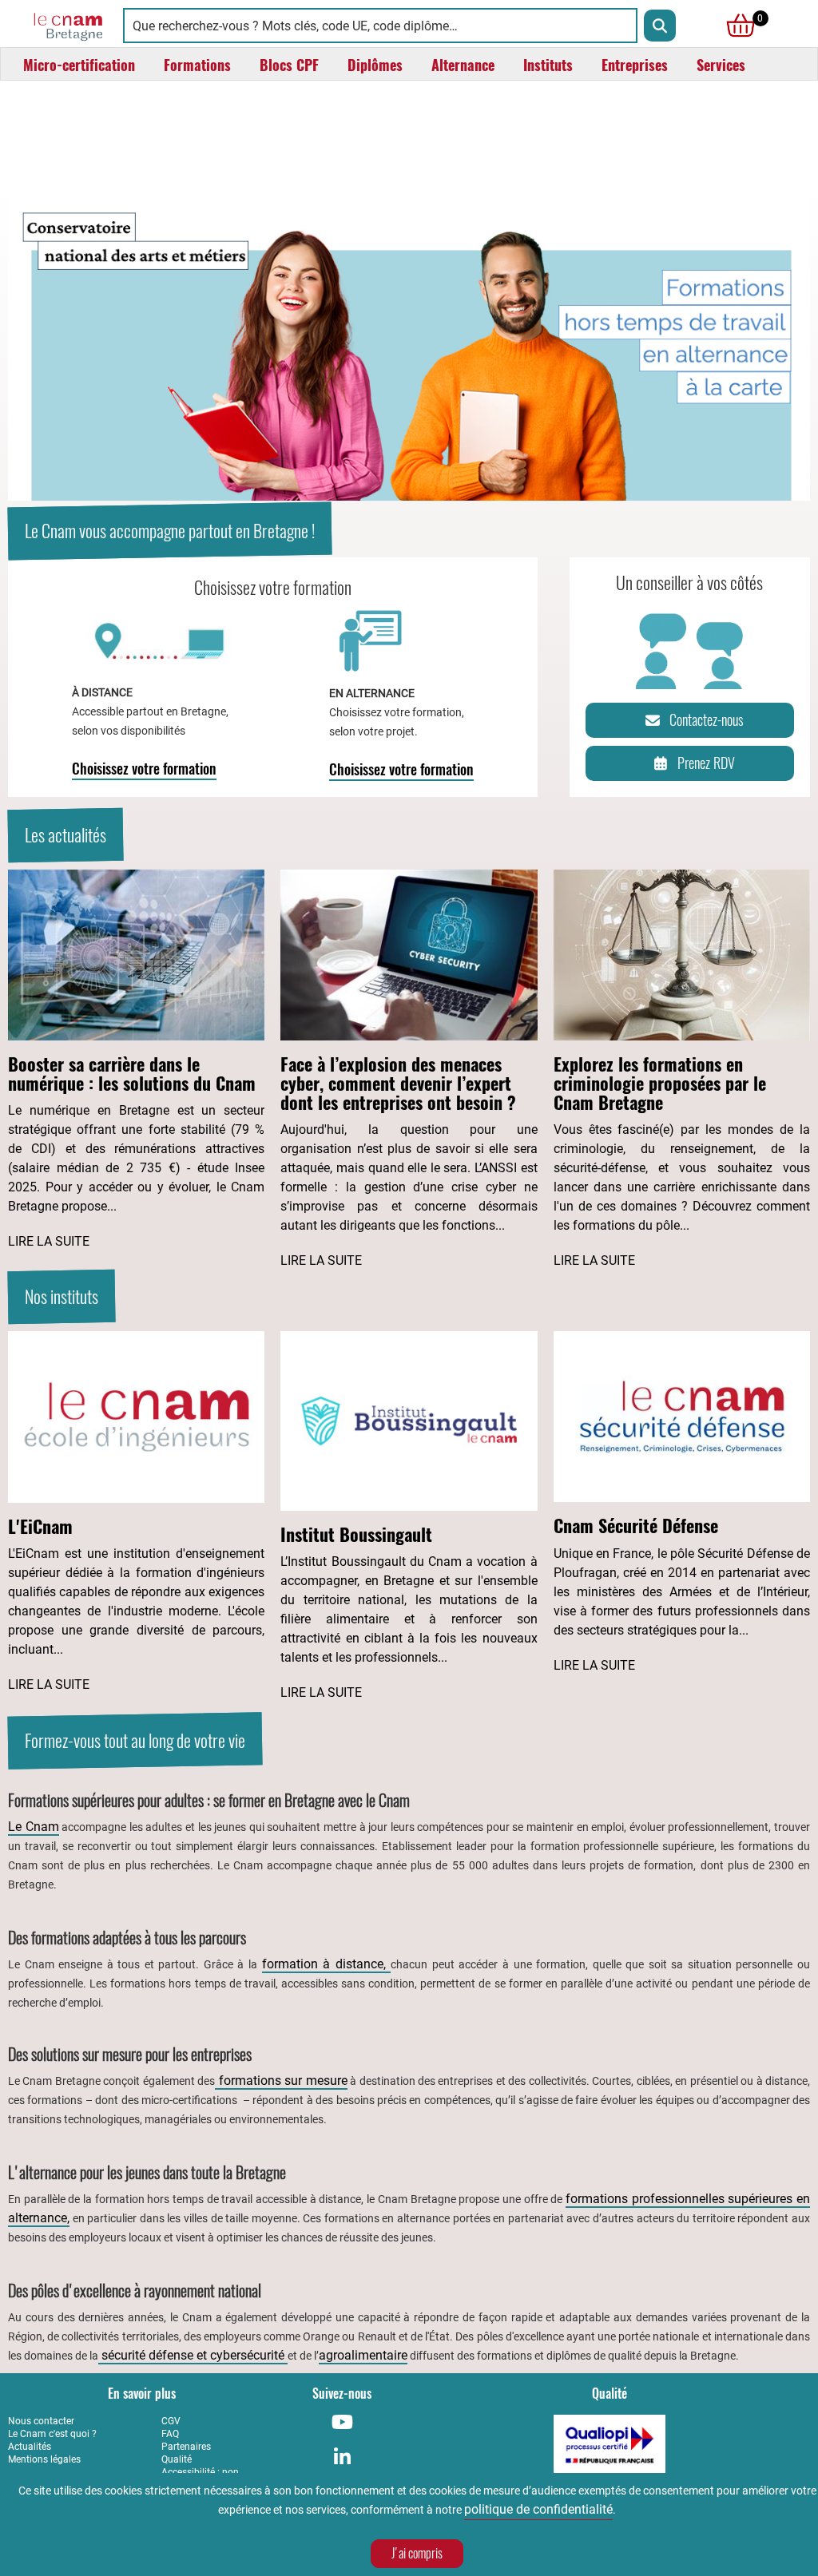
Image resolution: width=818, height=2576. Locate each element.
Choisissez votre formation (144, 769)
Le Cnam (34, 1827)
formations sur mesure (281, 2081)
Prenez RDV (706, 763)
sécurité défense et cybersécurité (193, 2355)
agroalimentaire (363, 2355)
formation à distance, (327, 1964)
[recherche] (660, 26)
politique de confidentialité (538, 2509)
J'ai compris (417, 2553)
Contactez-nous (707, 720)
